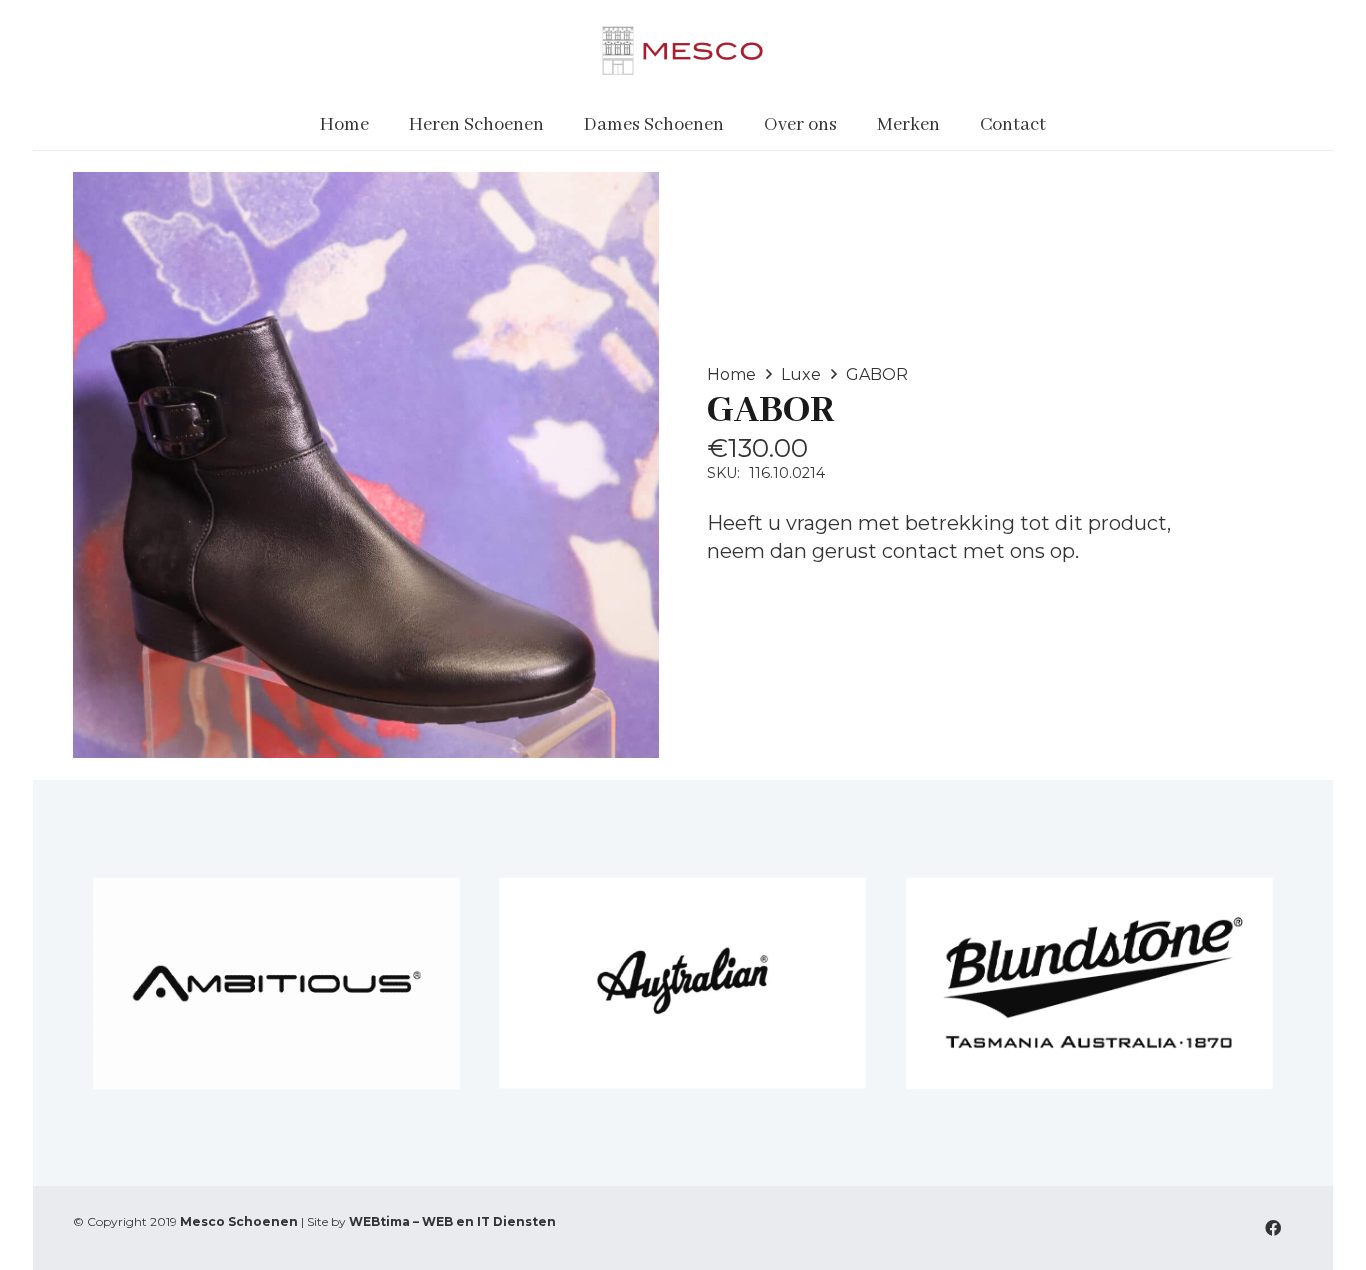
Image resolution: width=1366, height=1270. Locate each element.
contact (920, 551)
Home (731, 374)
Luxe (801, 374)
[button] (556, 125)
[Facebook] (1273, 1228)
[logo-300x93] (682, 50)
